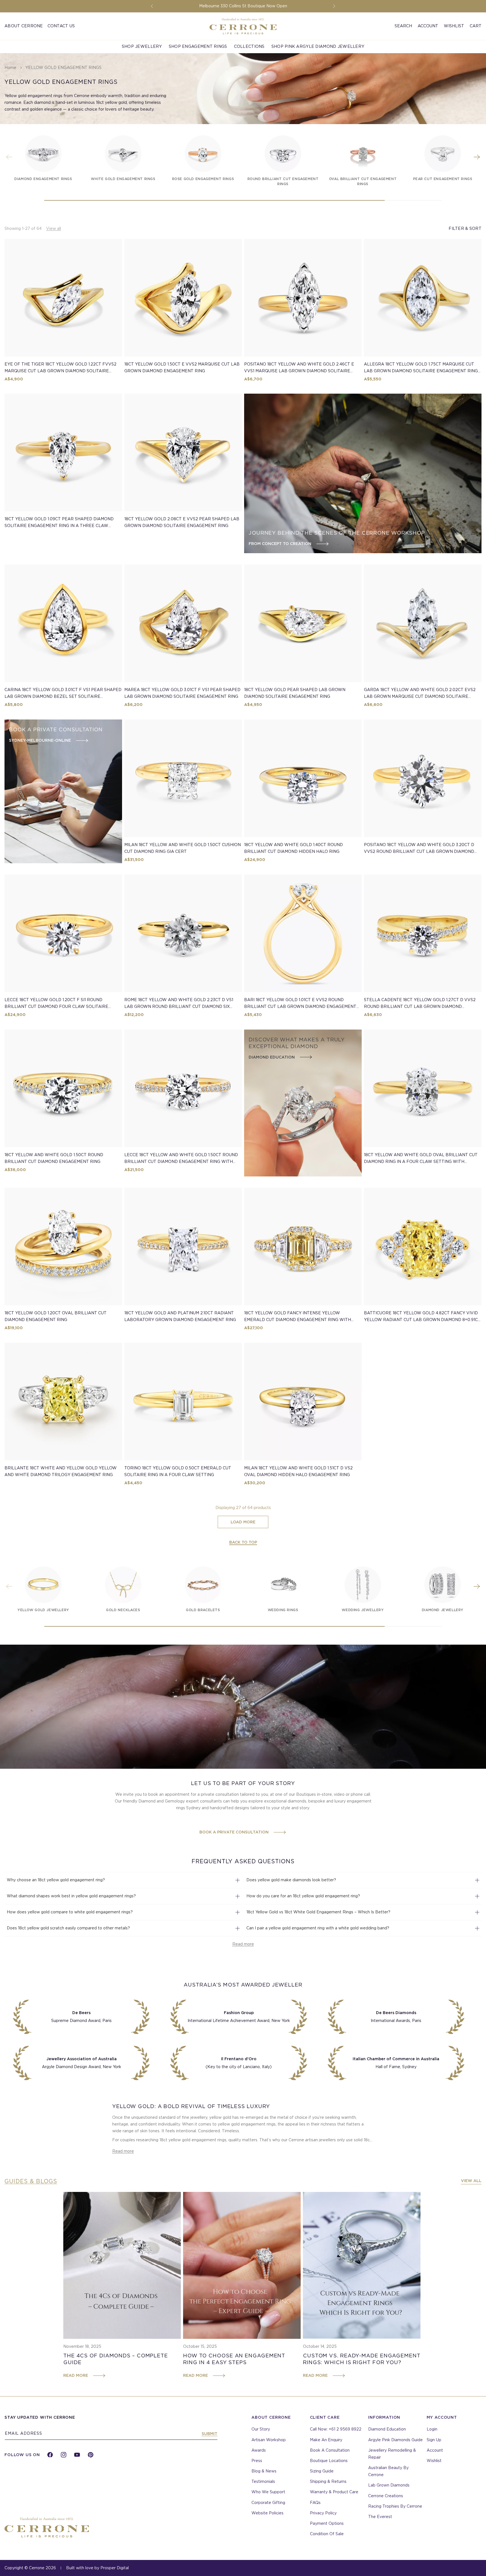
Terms (313, 1339)
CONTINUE (280, 1357)
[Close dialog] (342, 1214)
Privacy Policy (290, 1339)
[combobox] (226, 1300)
